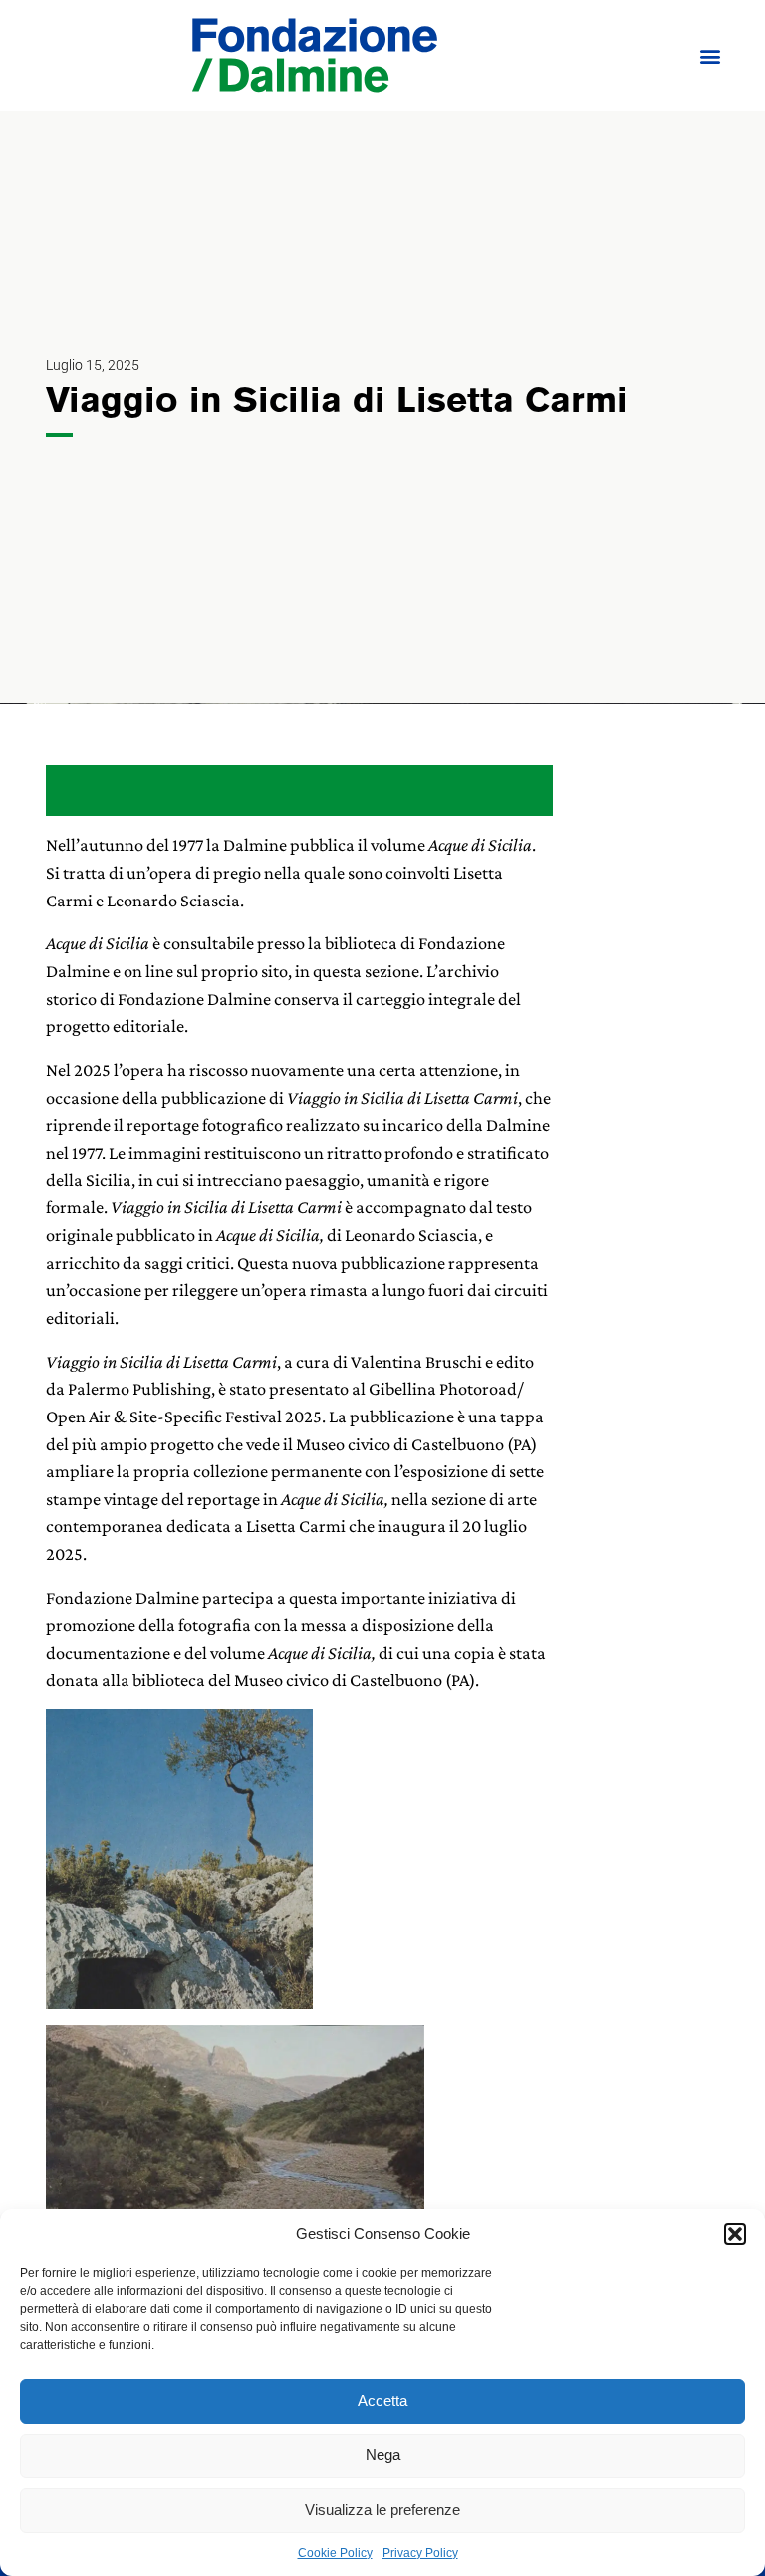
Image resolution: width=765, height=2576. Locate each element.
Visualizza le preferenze (382, 2510)
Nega (383, 2455)
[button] (735, 2234)
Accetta (382, 2400)
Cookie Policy (335, 2553)
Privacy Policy (420, 2553)
